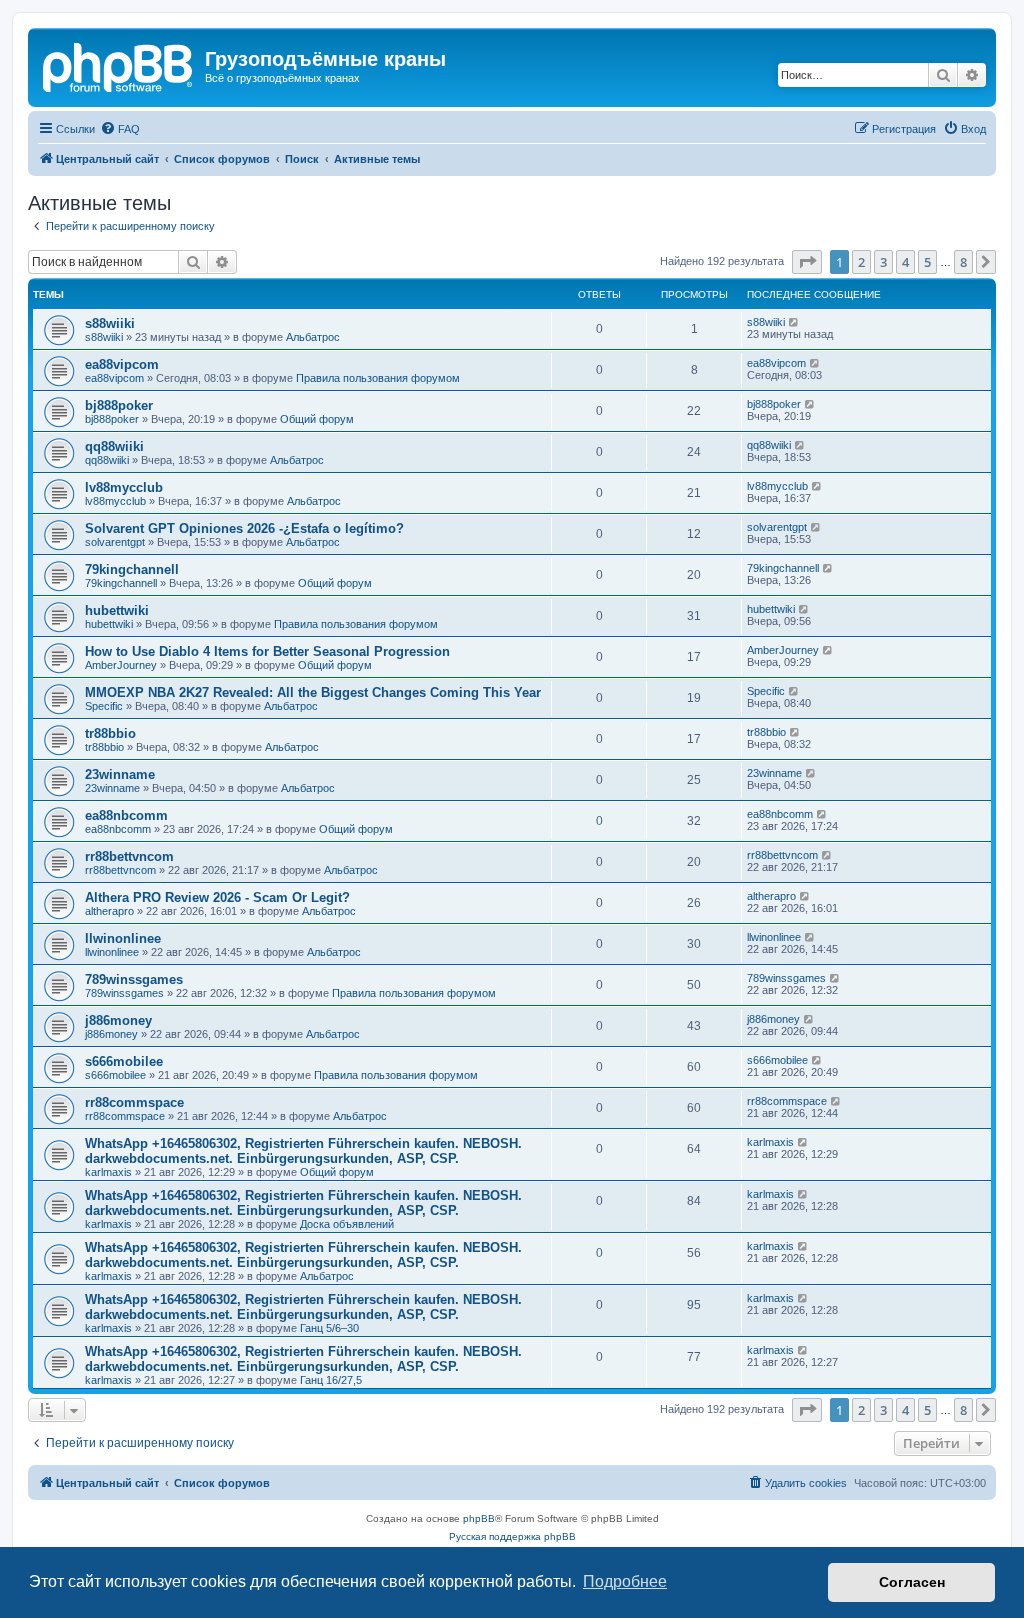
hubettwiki (117, 610)
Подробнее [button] (625, 1581)
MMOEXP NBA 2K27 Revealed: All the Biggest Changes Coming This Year (313, 692)
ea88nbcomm (126, 815)
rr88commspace (134, 1102)
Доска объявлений (347, 1224)
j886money (118, 1020)
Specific (104, 706)
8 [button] (963, 262)
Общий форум (317, 419)
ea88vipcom (122, 364)
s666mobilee (124, 1061)
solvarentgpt (115, 542)
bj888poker (119, 405)
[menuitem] (120, 129)
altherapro (109, 911)
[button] (807, 262)
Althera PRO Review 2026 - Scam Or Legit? (217, 897)
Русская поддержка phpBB (512, 1536)
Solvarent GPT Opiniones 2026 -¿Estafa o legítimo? (244, 528)
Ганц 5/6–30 (329, 1328)
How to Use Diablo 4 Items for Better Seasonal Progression (267, 651)
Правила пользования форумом (378, 378)
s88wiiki (110, 323)
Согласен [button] (912, 1582)
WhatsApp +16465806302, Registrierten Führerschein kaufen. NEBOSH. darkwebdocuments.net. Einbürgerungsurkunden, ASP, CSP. (303, 1151)
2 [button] (861, 262)
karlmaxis (108, 1172)
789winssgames (134, 979)
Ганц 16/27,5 (331, 1380)
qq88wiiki (114, 446)
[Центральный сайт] (119, 65)
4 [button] (905, 262)
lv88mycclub (124, 487)
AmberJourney (121, 665)
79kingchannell (132, 569)
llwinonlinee (123, 938)
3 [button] (883, 262)
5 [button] (927, 262)
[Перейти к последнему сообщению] (794, 322)
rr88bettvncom (129, 856)
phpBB (479, 1518)
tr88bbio (110, 733)
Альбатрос (313, 337)
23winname (120, 774)
